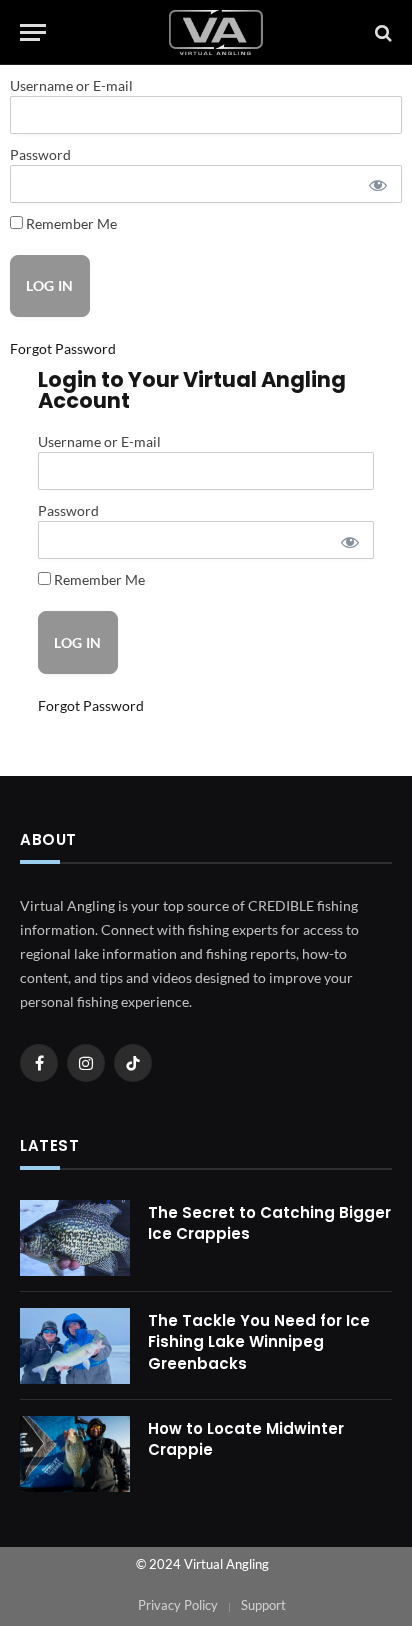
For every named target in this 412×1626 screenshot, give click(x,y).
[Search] (381, 32)
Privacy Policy (178, 1605)
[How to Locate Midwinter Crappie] (75, 1454)
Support (263, 1605)
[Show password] (376, 184)
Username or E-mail (71, 85)
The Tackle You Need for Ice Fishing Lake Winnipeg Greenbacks (259, 1342)
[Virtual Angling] (216, 32)
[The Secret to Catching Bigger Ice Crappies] (75, 1238)
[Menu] (33, 32)
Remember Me (70, 223)
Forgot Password (63, 348)
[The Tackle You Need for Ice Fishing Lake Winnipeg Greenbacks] (75, 1346)
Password (40, 154)
